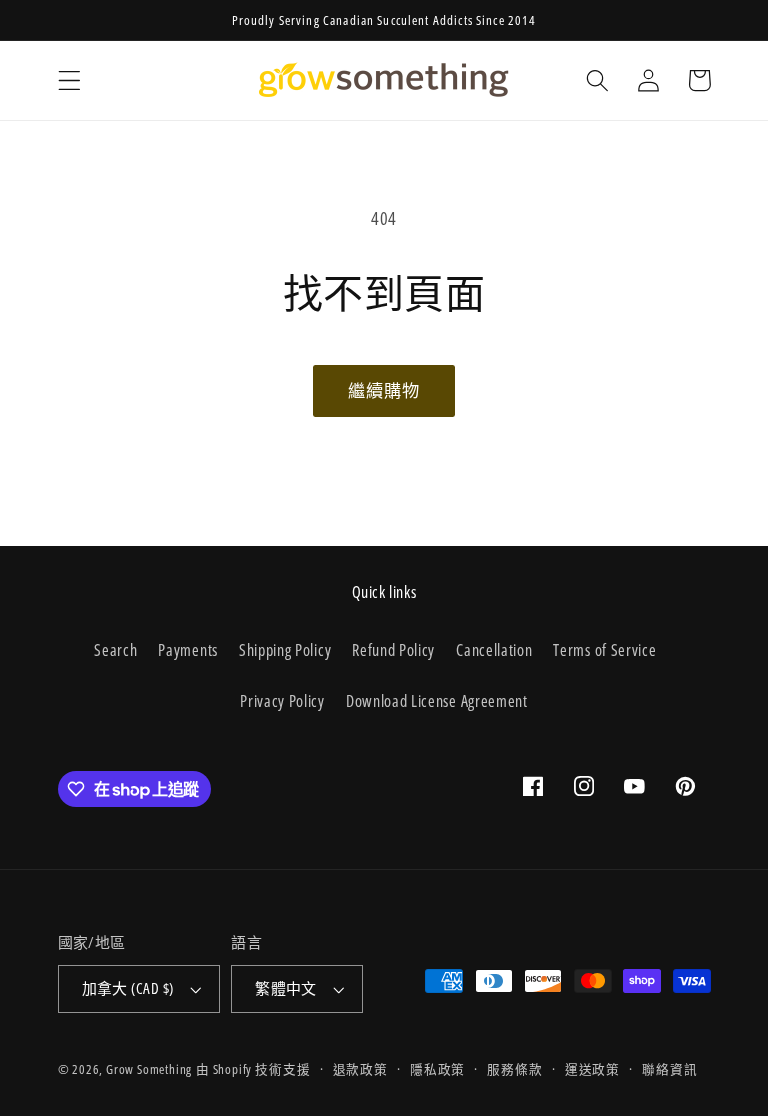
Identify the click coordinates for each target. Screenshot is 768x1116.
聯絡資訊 (669, 1069)
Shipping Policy (285, 650)
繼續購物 (384, 390)
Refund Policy (393, 650)
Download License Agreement (437, 701)
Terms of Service (604, 650)
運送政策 (592, 1069)
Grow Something (149, 1069)
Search (115, 650)
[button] (69, 80)
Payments (188, 650)
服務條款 (514, 1069)
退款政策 (360, 1069)
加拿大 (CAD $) (128, 988)
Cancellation (494, 650)
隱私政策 (437, 1069)
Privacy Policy (282, 701)
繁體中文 (286, 988)
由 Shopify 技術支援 (253, 1069)
